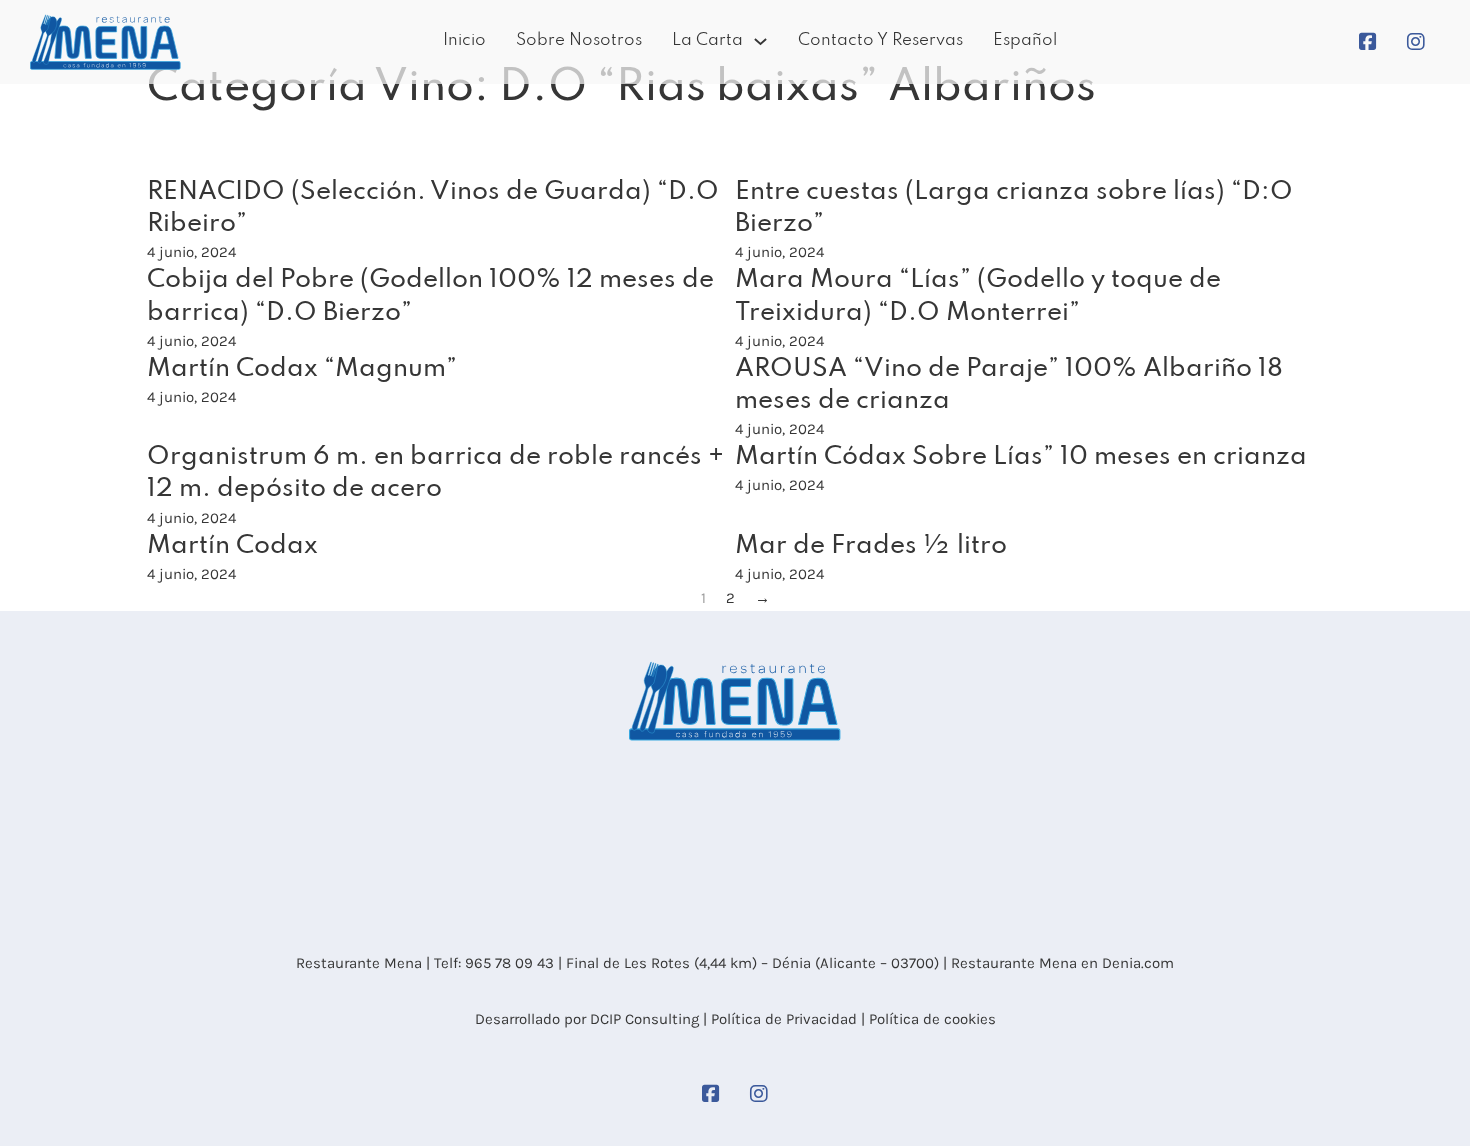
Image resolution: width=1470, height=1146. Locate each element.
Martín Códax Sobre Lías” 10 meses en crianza (1021, 457)
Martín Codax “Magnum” (302, 369)
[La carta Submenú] (760, 41)
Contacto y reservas (880, 40)
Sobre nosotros (579, 40)
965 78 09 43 (509, 963)
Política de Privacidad (784, 1019)
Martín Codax (232, 546)
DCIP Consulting (644, 1019)
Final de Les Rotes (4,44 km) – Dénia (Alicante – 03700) (750, 963)
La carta (707, 40)
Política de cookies (932, 1019)
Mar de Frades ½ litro (871, 546)
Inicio (464, 40)
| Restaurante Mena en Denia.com (1056, 963)
